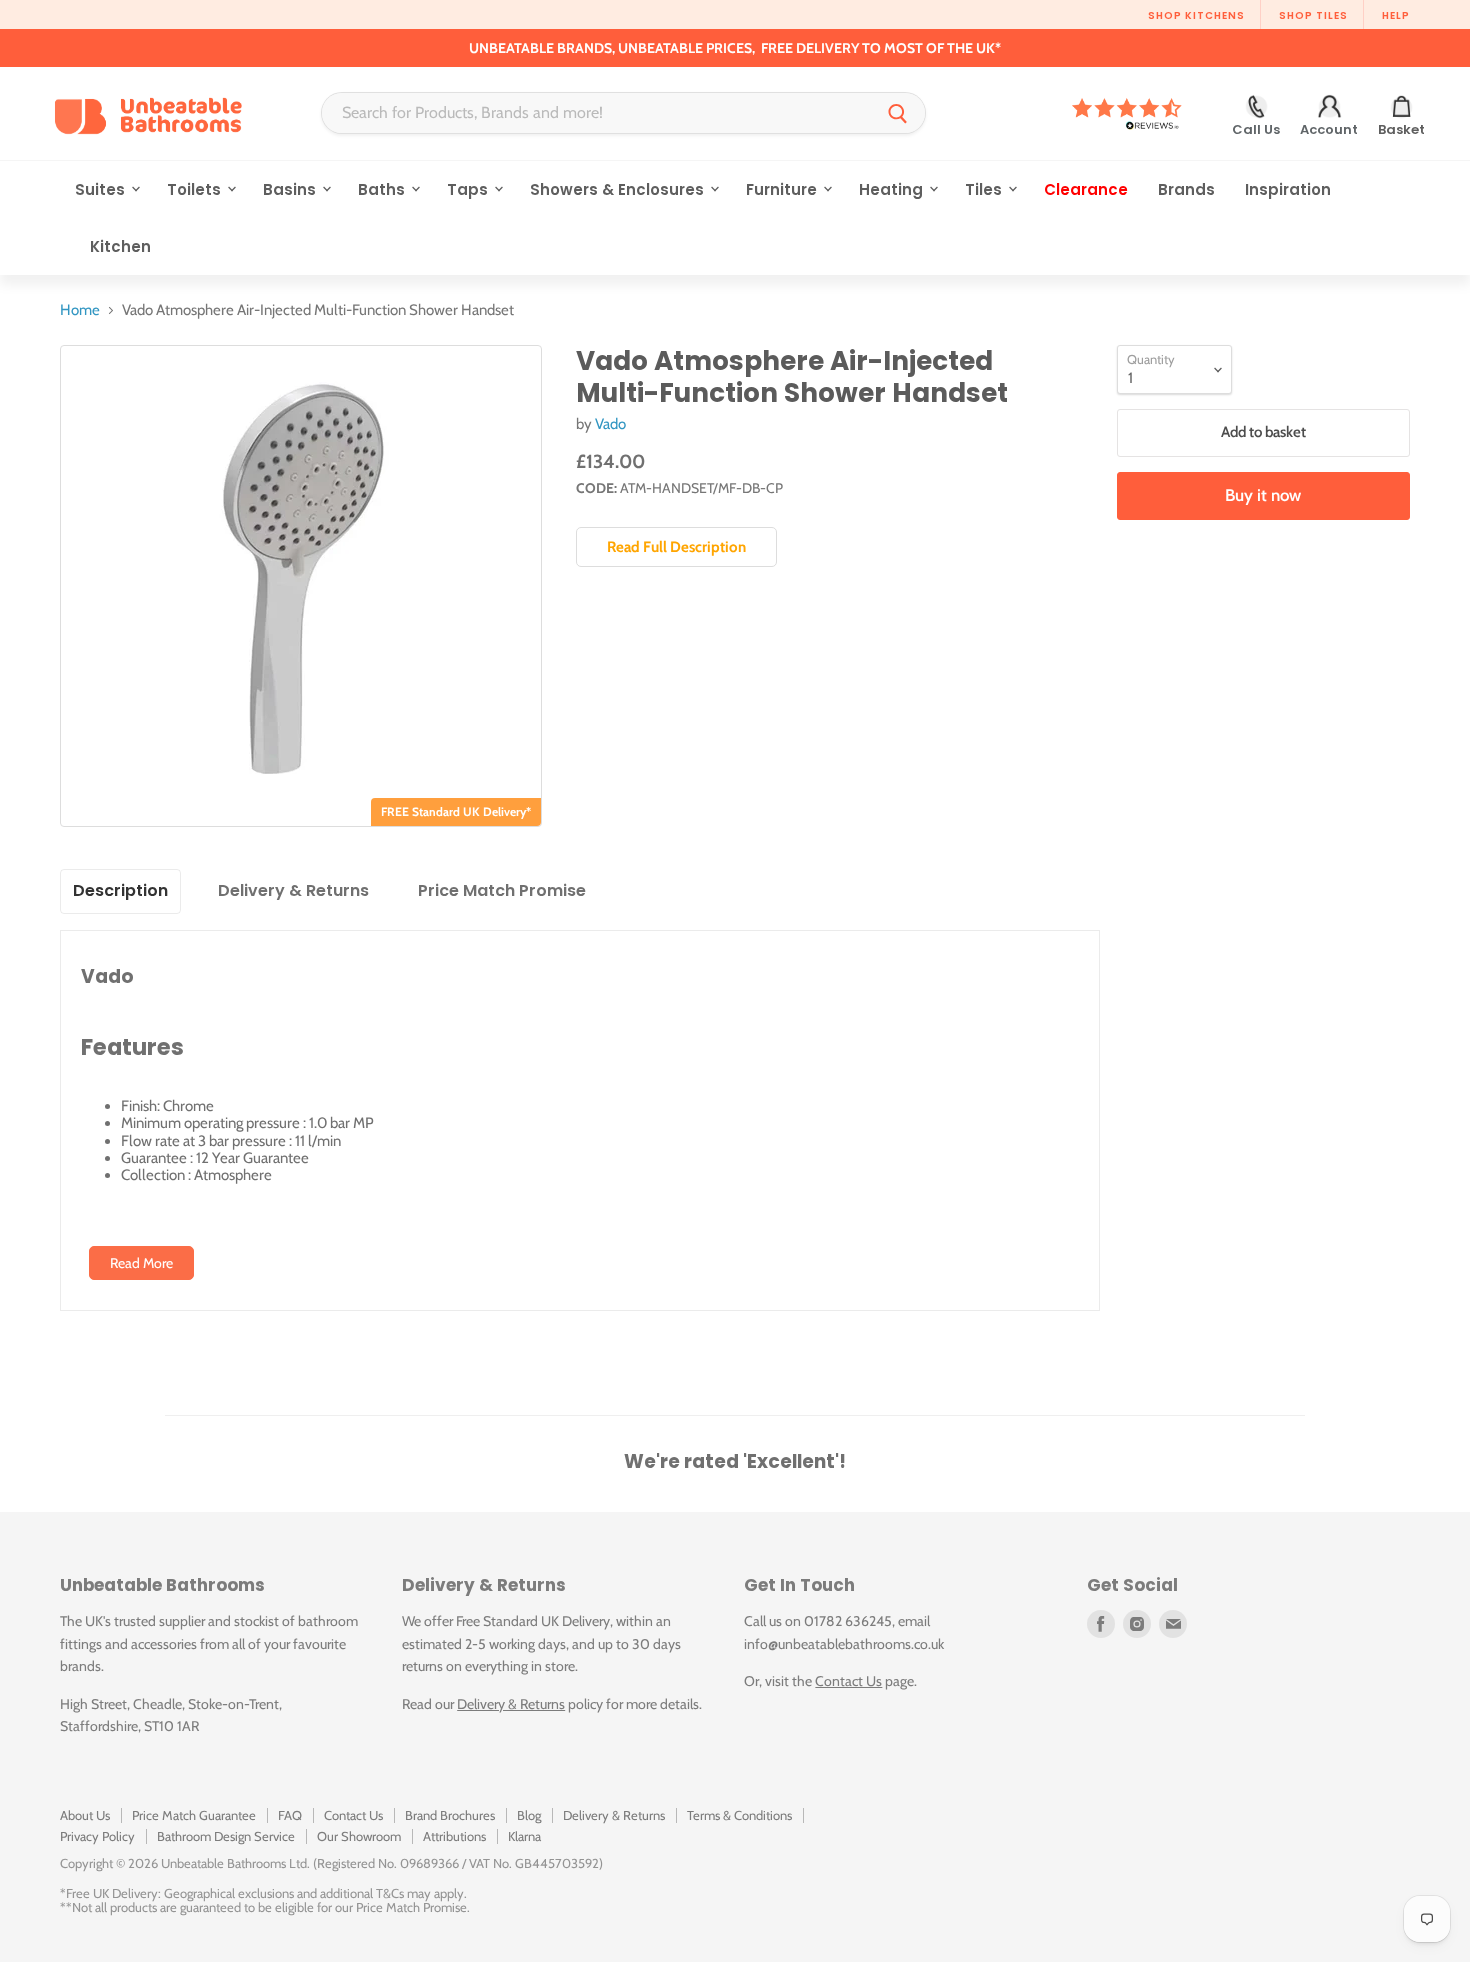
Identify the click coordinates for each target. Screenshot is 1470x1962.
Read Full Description (676, 547)
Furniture (783, 189)
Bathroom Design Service (226, 1836)
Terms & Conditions (739, 1815)
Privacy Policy (97, 1836)
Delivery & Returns (511, 1704)
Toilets (196, 189)
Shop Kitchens (1196, 15)
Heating (893, 189)
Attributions (454, 1836)
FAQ (290, 1815)
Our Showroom (359, 1836)
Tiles (985, 189)
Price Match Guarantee (194, 1815)
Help (1396, 15)
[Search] (898, 113)
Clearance (1086, 189)
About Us (85, 1815)
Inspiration (1288, 189)
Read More (141, 1263)
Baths (383, 189)
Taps (469, 189)
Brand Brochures (450, 1815)
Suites (102, 189)
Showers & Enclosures (619, 189)
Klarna (524, 1836)
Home (80, 310)
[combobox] (596, 113)
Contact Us (848, 1681)
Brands (1186, 189)
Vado (610, 424)
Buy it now (1263, 495)
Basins (291, 189)
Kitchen (120, 246)
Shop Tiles (1313, 15)
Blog (529, 1815)
